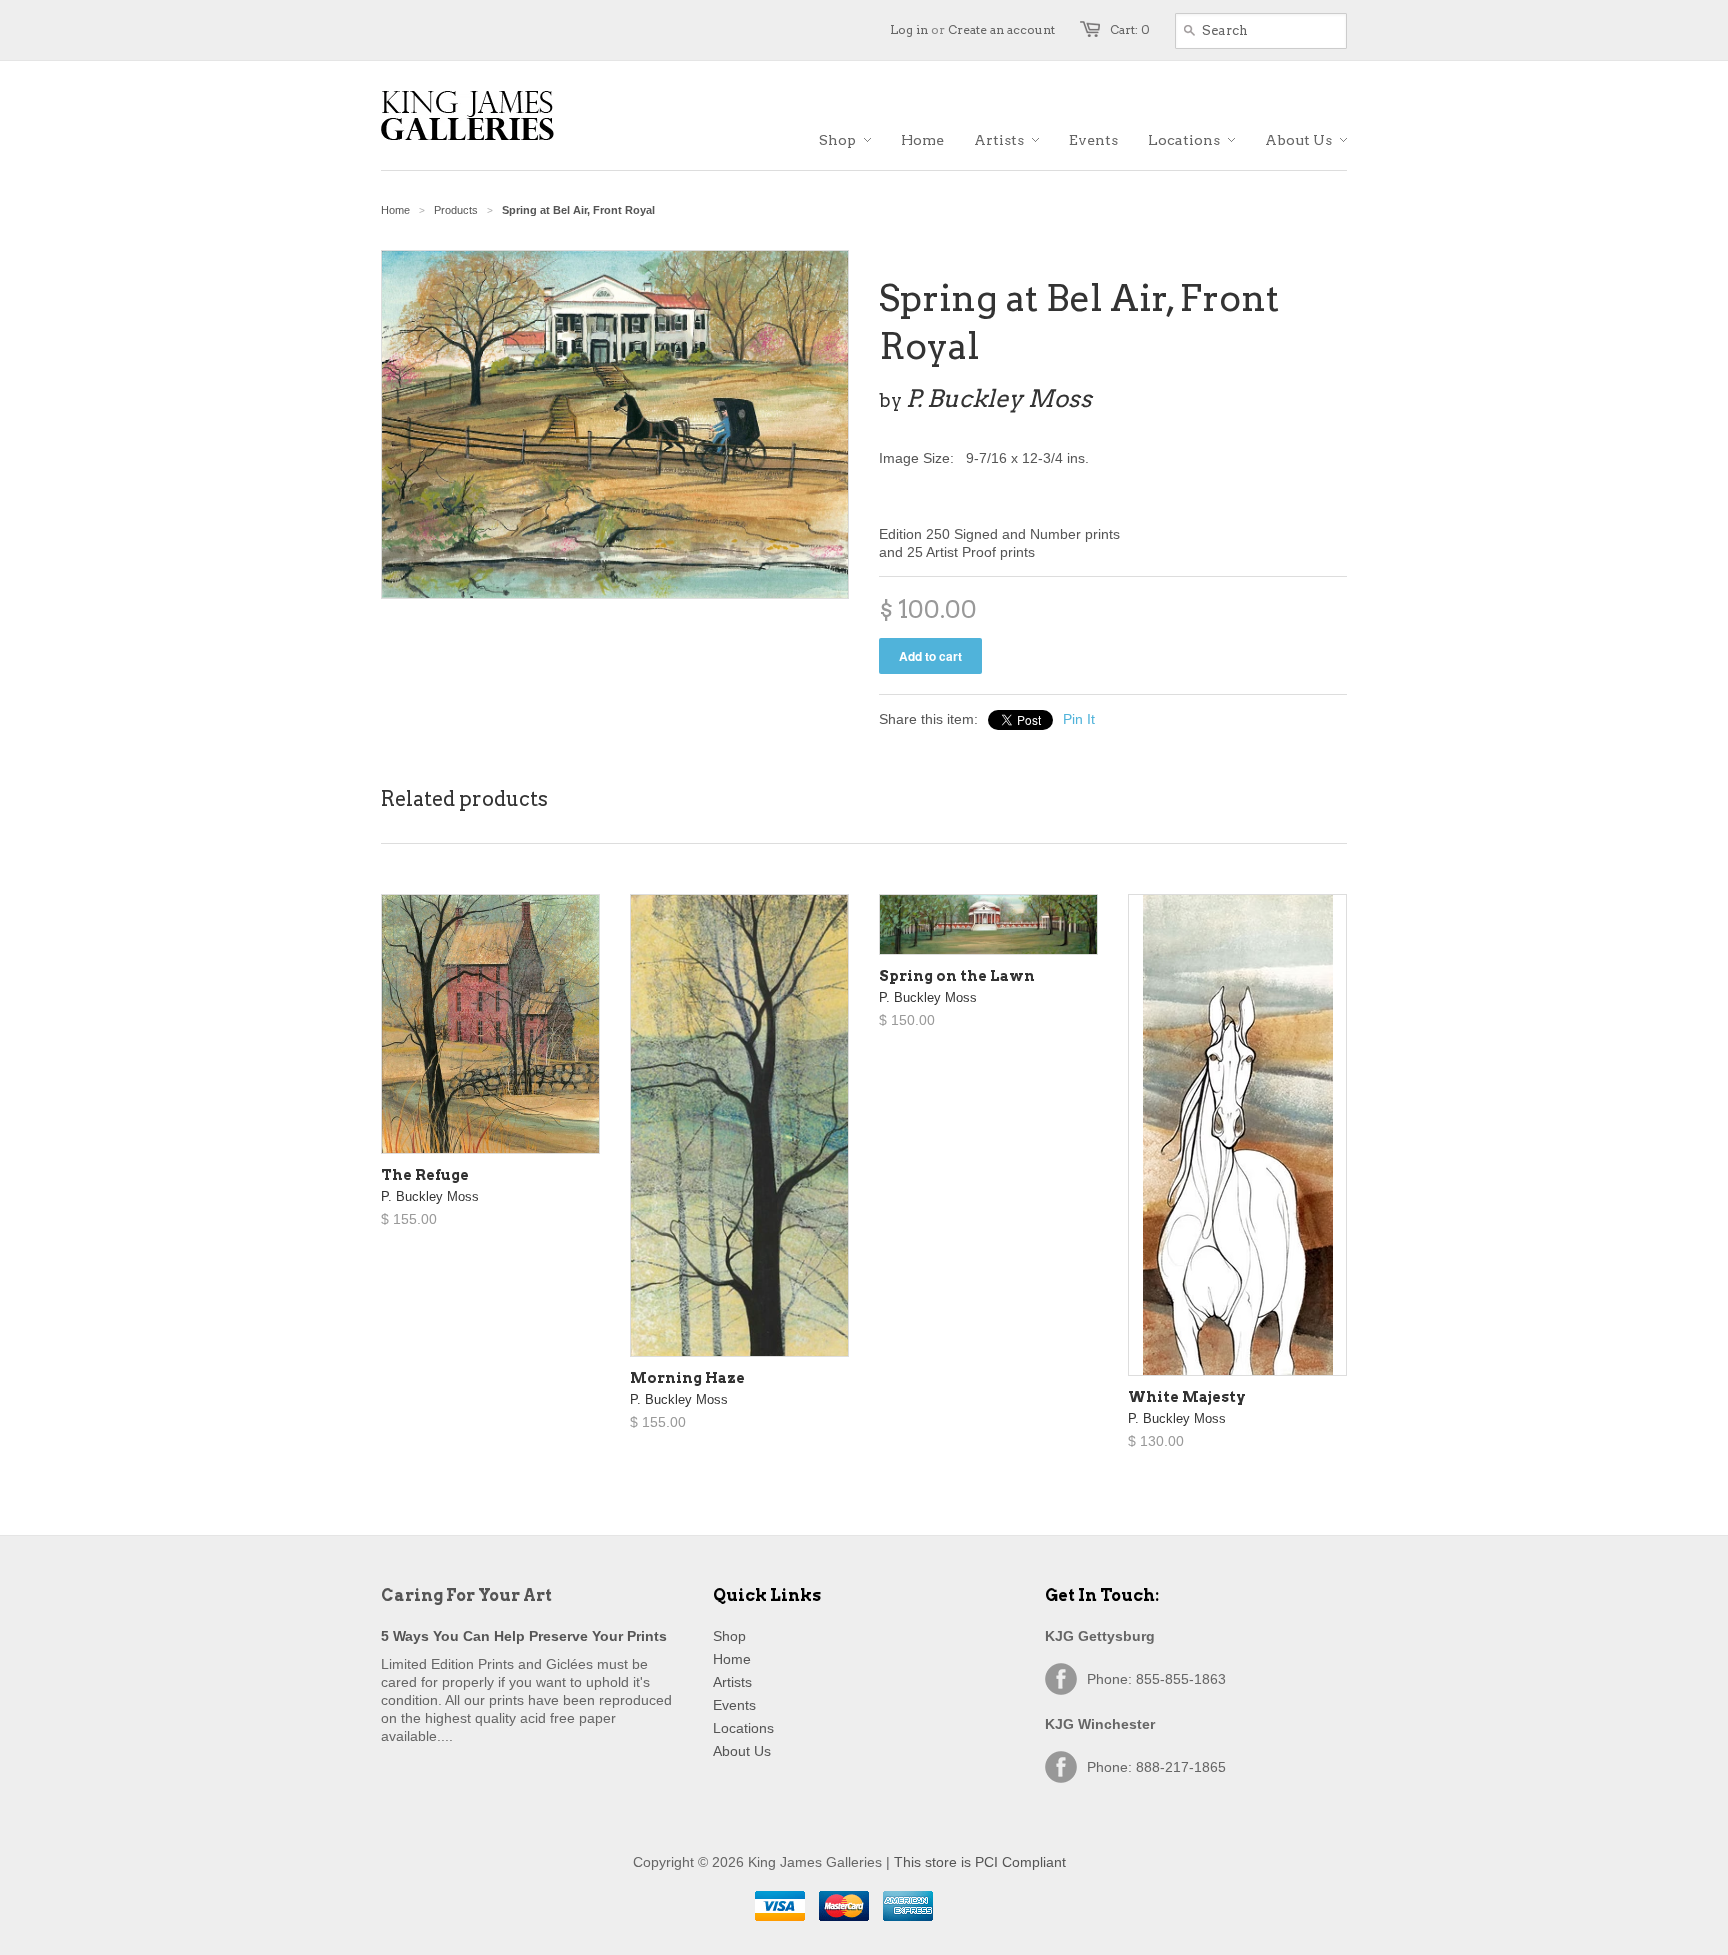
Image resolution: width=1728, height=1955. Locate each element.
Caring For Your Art (466, 1595)
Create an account (1001, 29)
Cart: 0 (1130, 29)
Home (732, 1659)
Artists (732, 1682)
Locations (743, 1728)
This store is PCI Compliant (980, 1862)
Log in (909, 29)
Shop (729, 1636)
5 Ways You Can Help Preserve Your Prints (524, 1636)
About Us (742, 1751)
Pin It (1079, 719)
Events (734, 1705)
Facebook (1061, 1679)
